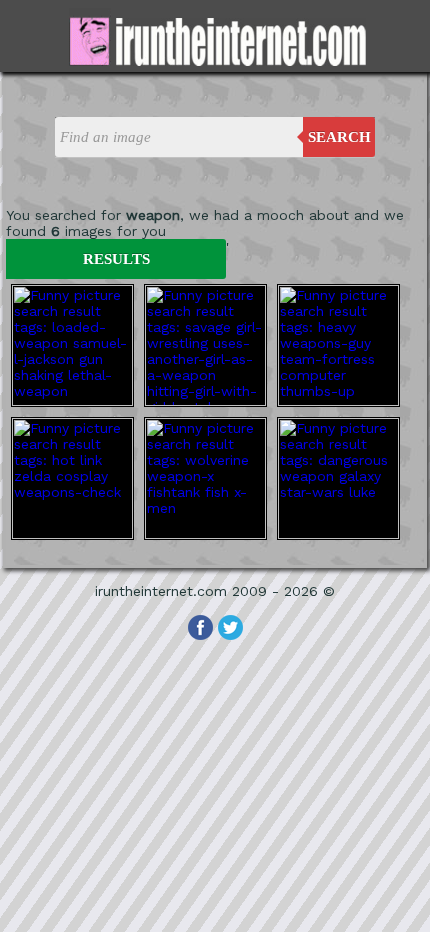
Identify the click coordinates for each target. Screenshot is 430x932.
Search (339, 137)
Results (116, 259)
